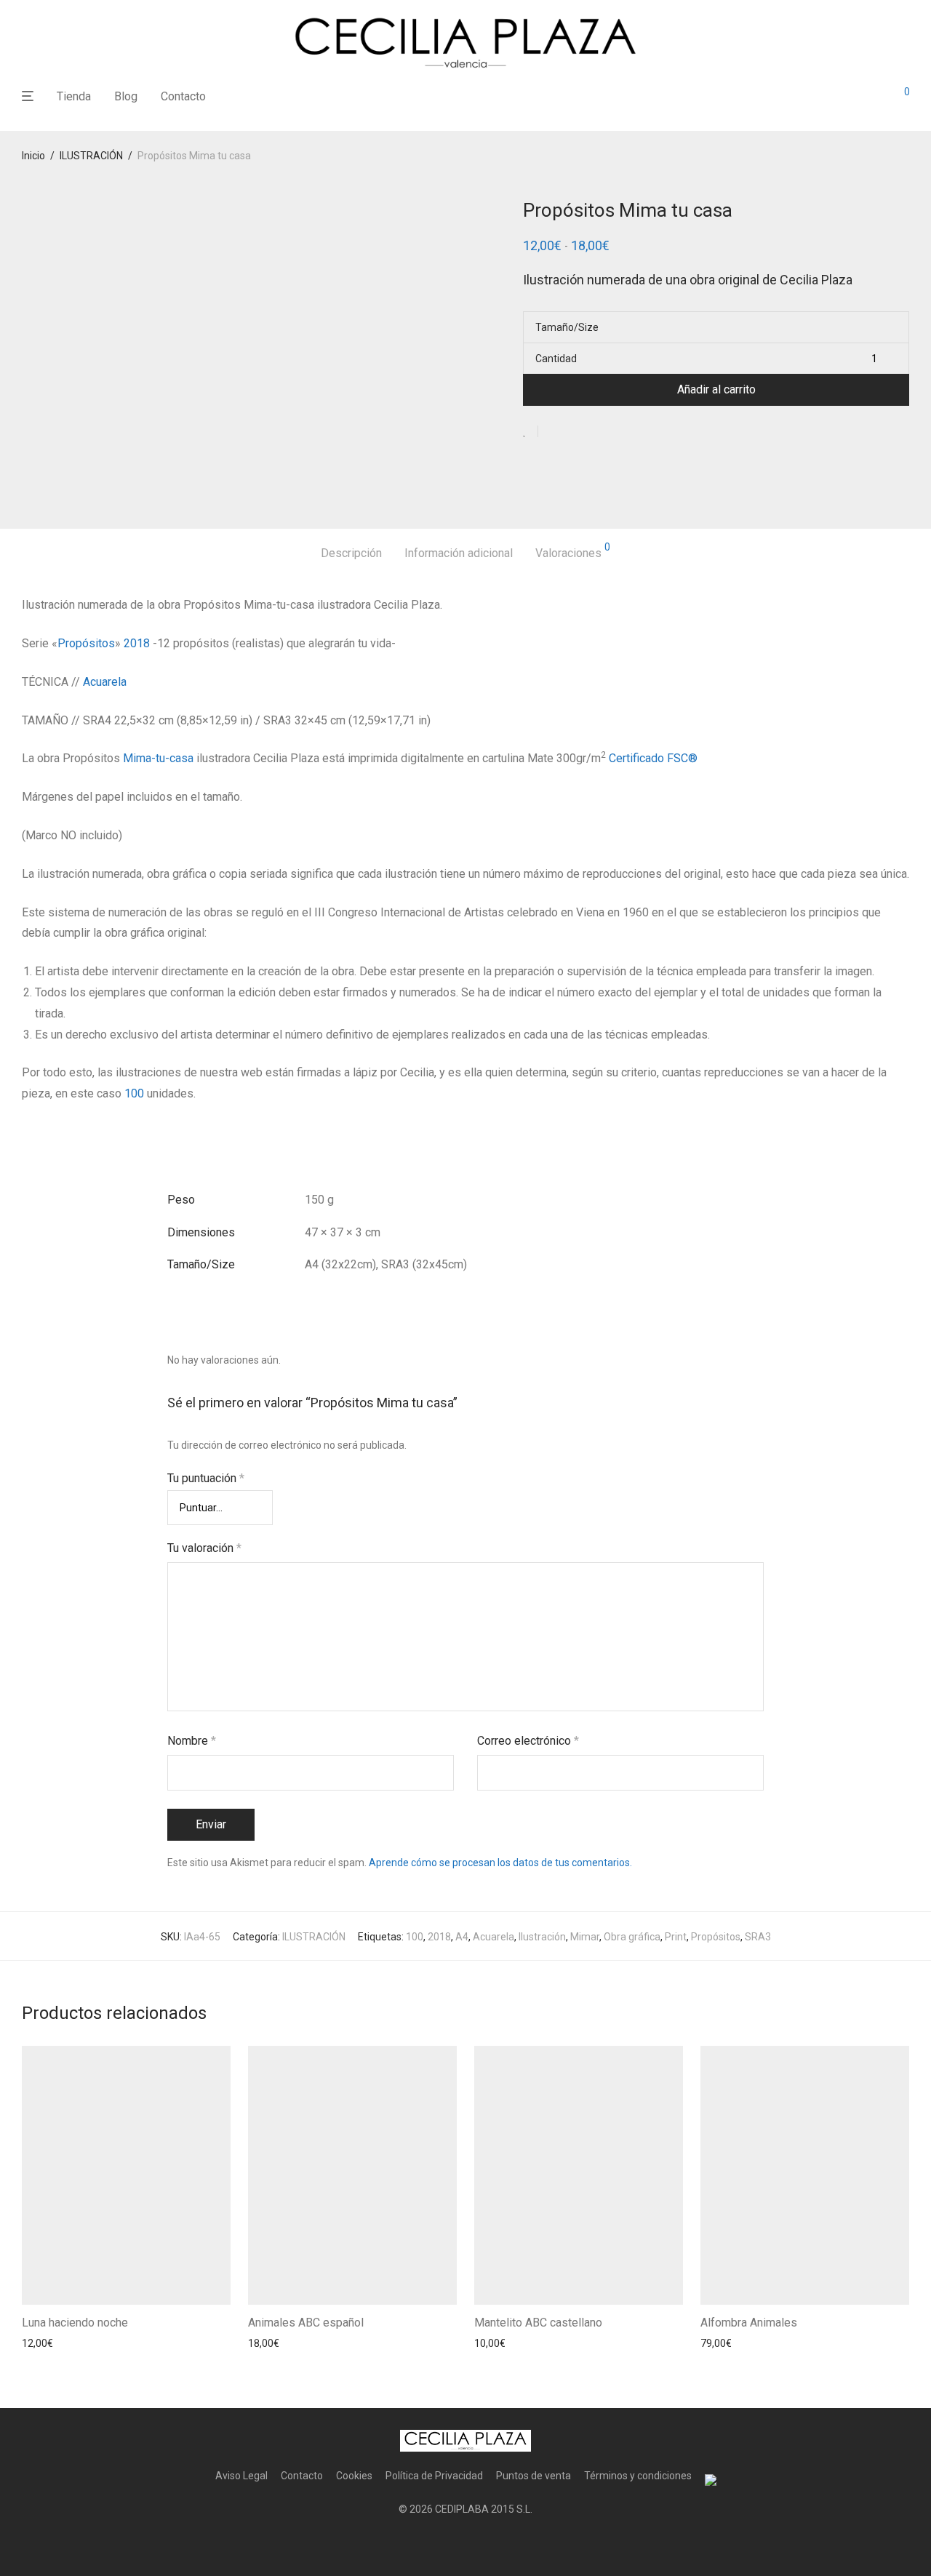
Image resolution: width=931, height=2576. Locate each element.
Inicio (33, 156)
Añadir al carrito (716, 389)
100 (134, 1093)
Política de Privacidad (434, 2476)
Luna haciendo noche (75, 2323)
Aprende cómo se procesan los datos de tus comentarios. (500, 1863)
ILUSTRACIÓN (91, 156)
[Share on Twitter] (575, 432)
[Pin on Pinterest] (596, 432)
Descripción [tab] (351, 553)
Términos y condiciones (638, 2476)
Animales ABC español (306, 2323)
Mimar (585, 1937)
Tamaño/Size (567, 327)
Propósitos (86, 643)
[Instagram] (465, 2544)
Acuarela (105, 682)
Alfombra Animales (749, 2323)
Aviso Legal (241, 2476)
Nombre (192, 1741)
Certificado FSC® (655, 758)
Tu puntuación (206, 1478)
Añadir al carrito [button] (54, 2343)
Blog (126, 96)
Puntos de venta (534, 2476)
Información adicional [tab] (459, 553)
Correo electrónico (528, 1741)
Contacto (183, 96)
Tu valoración (204, 1548)
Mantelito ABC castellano (538, 2323)
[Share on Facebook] (554, 432)
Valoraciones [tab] (573, 551)
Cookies (354, 2476)
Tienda (74, 96)
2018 (137, 643)
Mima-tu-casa (157, 758)
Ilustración (542, 1937)
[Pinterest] (489, 2544)
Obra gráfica (632, 1937)
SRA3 (758, 1937)
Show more (124, 2343)
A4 (462, 1937)
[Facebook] (442, 2544)
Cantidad (556, 359)
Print (676, 1937)
